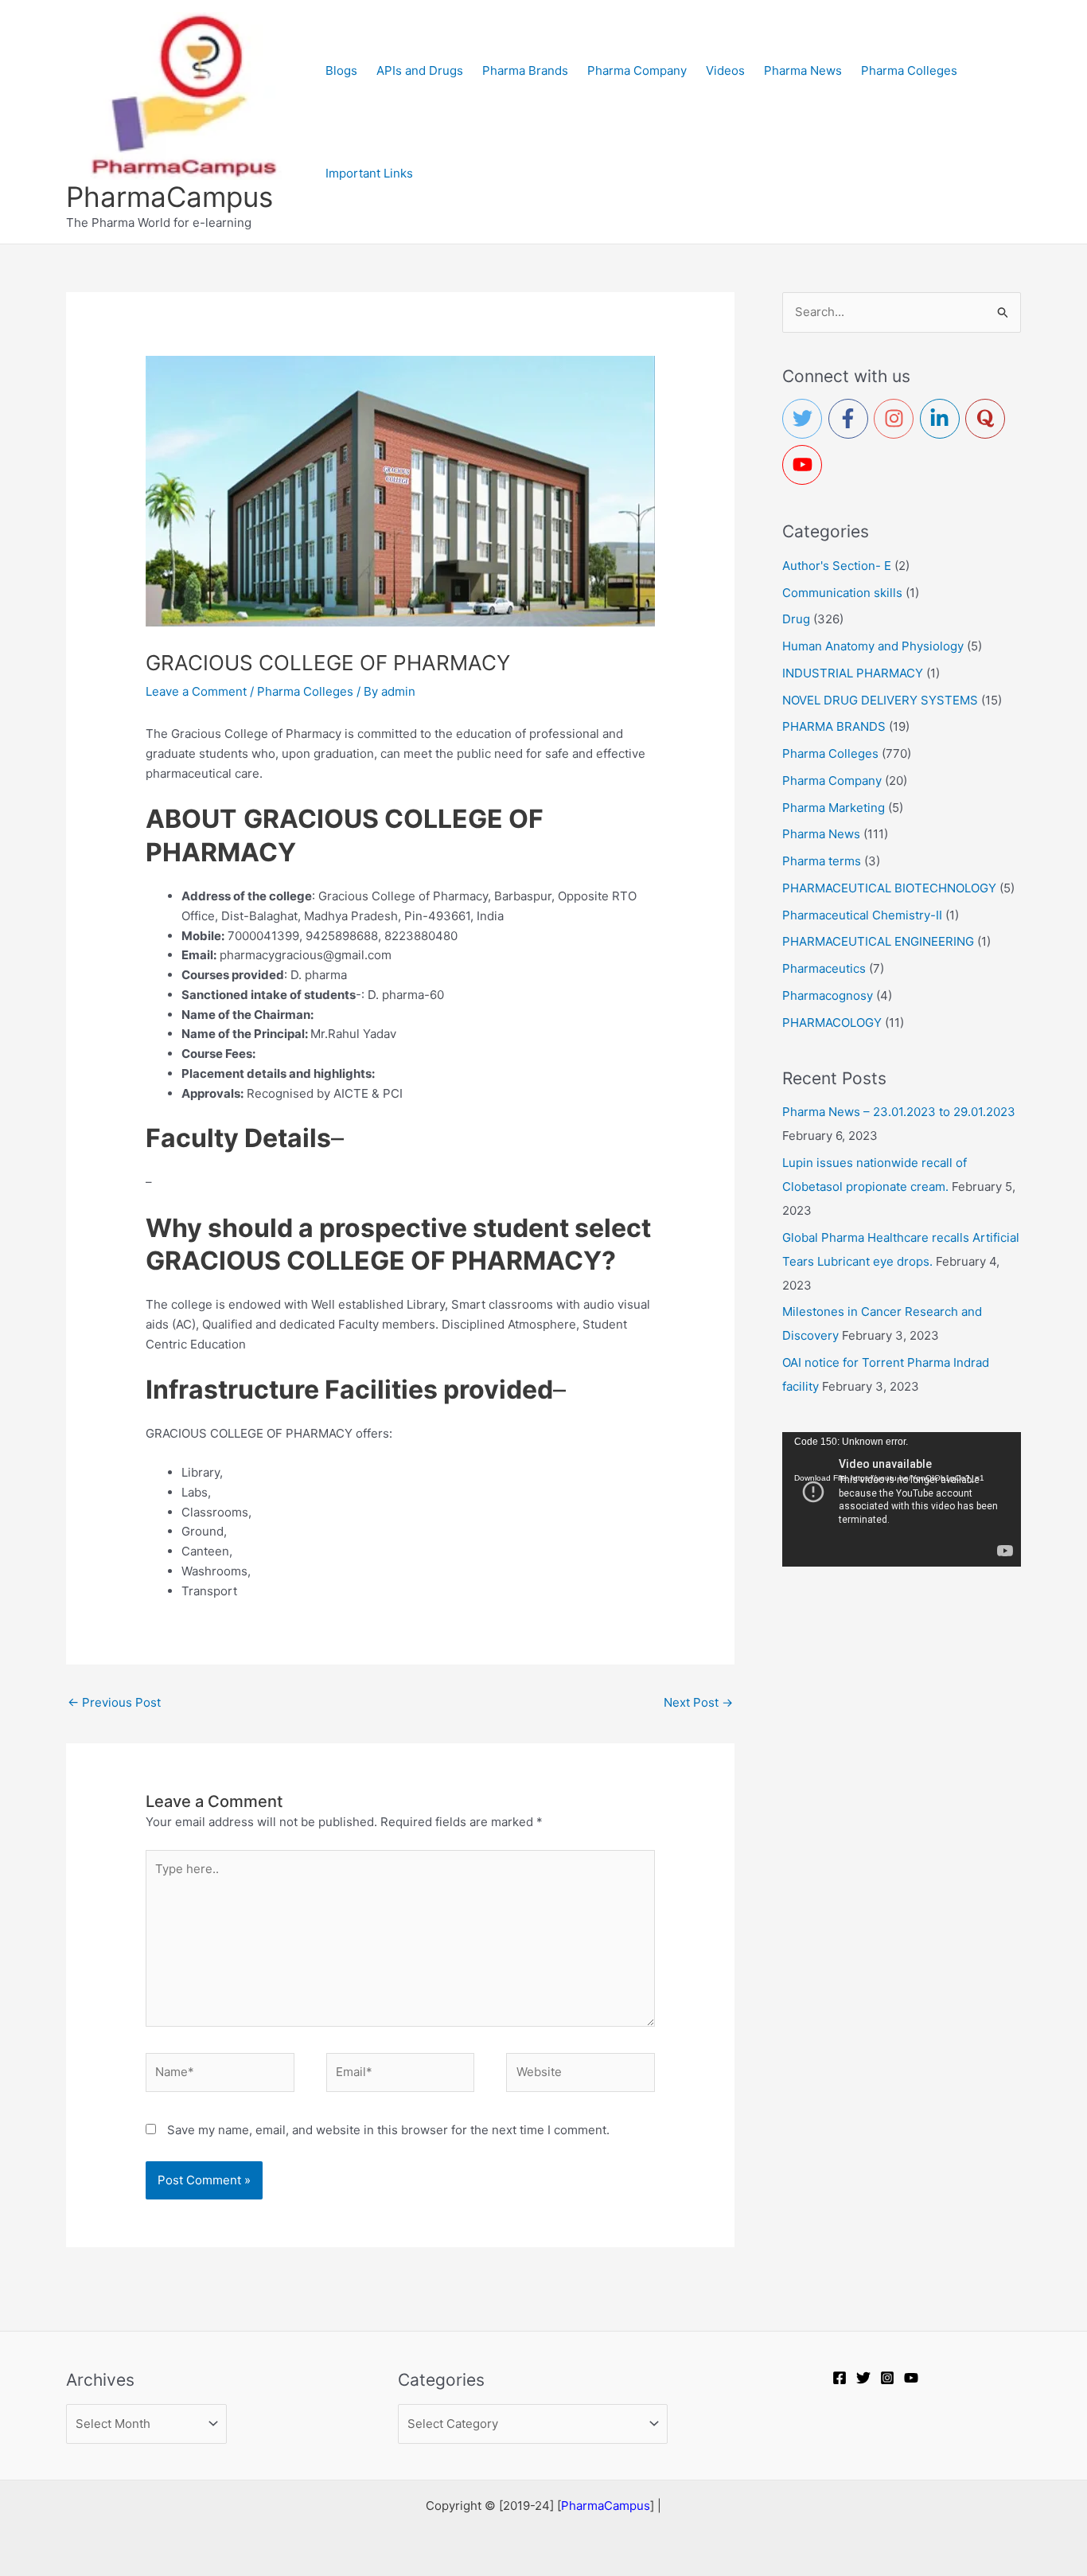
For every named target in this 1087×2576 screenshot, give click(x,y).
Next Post (698, 1702)
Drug (796, 619)
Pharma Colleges (305, 691)
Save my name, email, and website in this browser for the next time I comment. (388, 2130)
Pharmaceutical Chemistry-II (862, 915)
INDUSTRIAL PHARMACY (853, 673)
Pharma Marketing (834, 808)
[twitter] (805, 419)
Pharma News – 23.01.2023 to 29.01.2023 (899, 1112)
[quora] (988, 419)
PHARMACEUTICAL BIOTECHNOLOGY (889, 888)
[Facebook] (840, 2378)
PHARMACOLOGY (832, 1023)
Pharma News (821, 834)
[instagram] (897, 419)
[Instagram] (887, 2378)
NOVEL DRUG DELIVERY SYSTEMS (880, 700)
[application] (902, 1499)
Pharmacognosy (828, 995)
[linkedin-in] (943, 419)
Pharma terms (822, 861)
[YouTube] (911, 2378)
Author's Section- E (837, 566)
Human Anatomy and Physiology (873, 646)
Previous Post (114, 1702)
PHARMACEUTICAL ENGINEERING (878, 941)
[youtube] (805, 465)
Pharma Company (832, 781)
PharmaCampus (169, 197)
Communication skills (842, 593)
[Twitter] (863, 2378)
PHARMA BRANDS (834, 726)
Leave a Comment (196, 691)
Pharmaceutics (824, 968)
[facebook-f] (851, 419)
